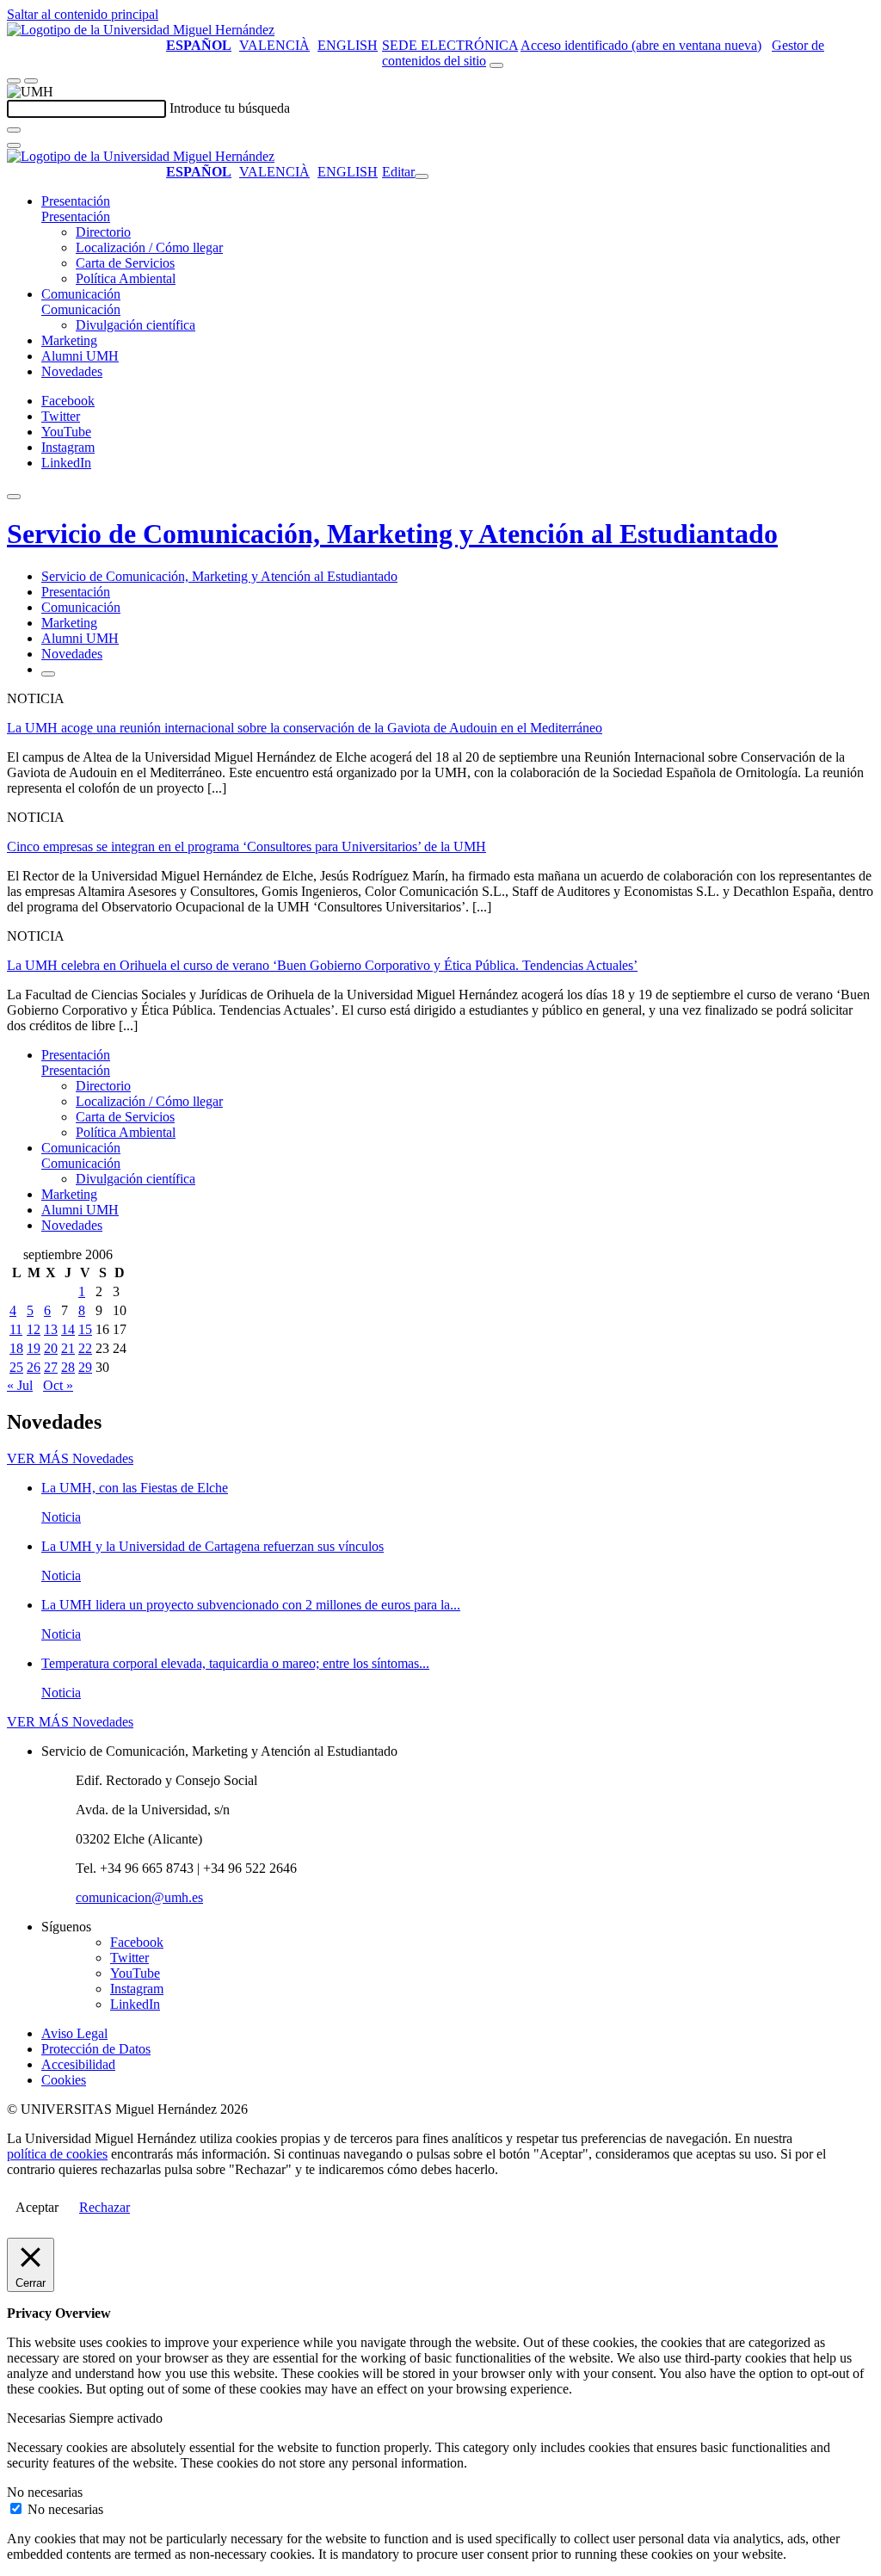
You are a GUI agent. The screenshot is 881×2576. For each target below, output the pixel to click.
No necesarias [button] (45, 2492)
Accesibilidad (78, 2064)
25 (16, 1367)
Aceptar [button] (37, 2207)
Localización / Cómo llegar (149, 247)
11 (16, 1329)
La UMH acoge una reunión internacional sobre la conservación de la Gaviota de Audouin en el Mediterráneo (305, 728)
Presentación (76, 201)
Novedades (72, 371)
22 (85, 1348)
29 (85, 1367)
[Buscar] (14, 130)
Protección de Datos (96, 2049)
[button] (76, 216)
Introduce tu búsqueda (230, 108)
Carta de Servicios (125, 263)
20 (51, 1348)
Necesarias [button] (38, 2418)
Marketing (69, 340)
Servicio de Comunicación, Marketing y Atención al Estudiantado (392, 534)
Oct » (58, 1385)
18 (16, 1348)
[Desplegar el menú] (31, 81)
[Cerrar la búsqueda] (14, 145)
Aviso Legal (74, 2033)
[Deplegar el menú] (48, 674)
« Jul (20, 1385)
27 (51, 1367)
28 (68, 1367)
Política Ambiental (126, 278)
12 (34, 1329)
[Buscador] (496, 65)
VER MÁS (70, 1458)
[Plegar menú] (422, 176)
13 (51, 1329)
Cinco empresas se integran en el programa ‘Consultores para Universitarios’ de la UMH (246, 846)
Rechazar (105, 2207)
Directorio (103, 232)
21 (68, 1348)
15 (85, 1329)
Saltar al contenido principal (83, 14)
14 (68, 1329)
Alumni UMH (80, 356)
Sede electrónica (450, 45)
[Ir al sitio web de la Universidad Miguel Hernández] (141, 30)
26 (34, 1367)
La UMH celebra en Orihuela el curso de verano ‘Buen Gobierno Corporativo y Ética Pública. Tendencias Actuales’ (322, 965)
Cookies (64, 2080)
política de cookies (57, 2154)
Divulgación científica (136, 325)
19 (34, 1348)
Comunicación (81, 294)
